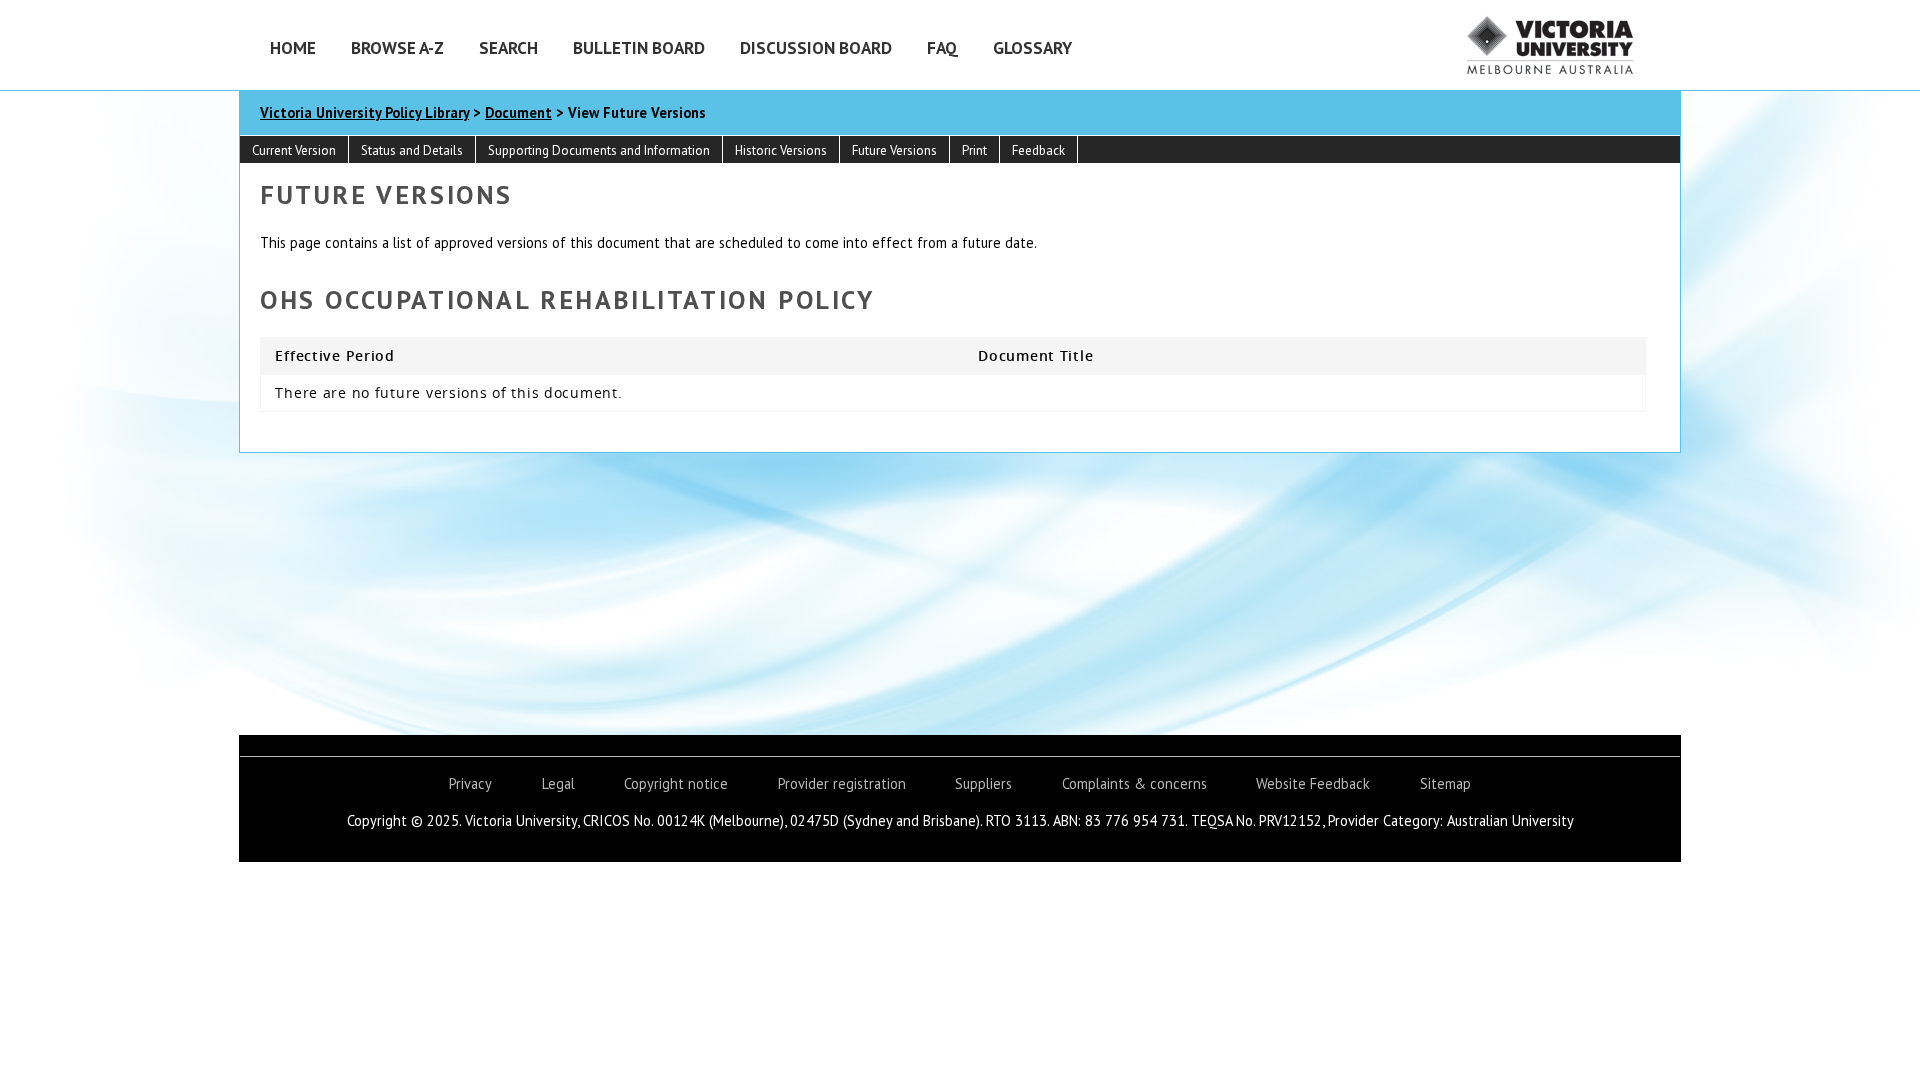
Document (518, 112)
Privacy (470, 783)
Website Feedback (1313, 783)
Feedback (1038, 150)
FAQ (942, 47)
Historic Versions (781, 150)
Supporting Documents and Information (599, 150)
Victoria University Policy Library (364, 112)
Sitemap (1445, 783)
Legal (558, 783)
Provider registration (842, 783)
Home (293, 47)
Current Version (294, 150)
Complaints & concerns (1134, 783)
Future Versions (894, 150)
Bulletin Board (639, 47)
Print (974, 150)
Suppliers (983, 783)
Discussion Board (816, 47)
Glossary (1032, 47)
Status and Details (412, 150)
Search (508, 47)
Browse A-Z (397, 47)
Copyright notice (676, 783)
